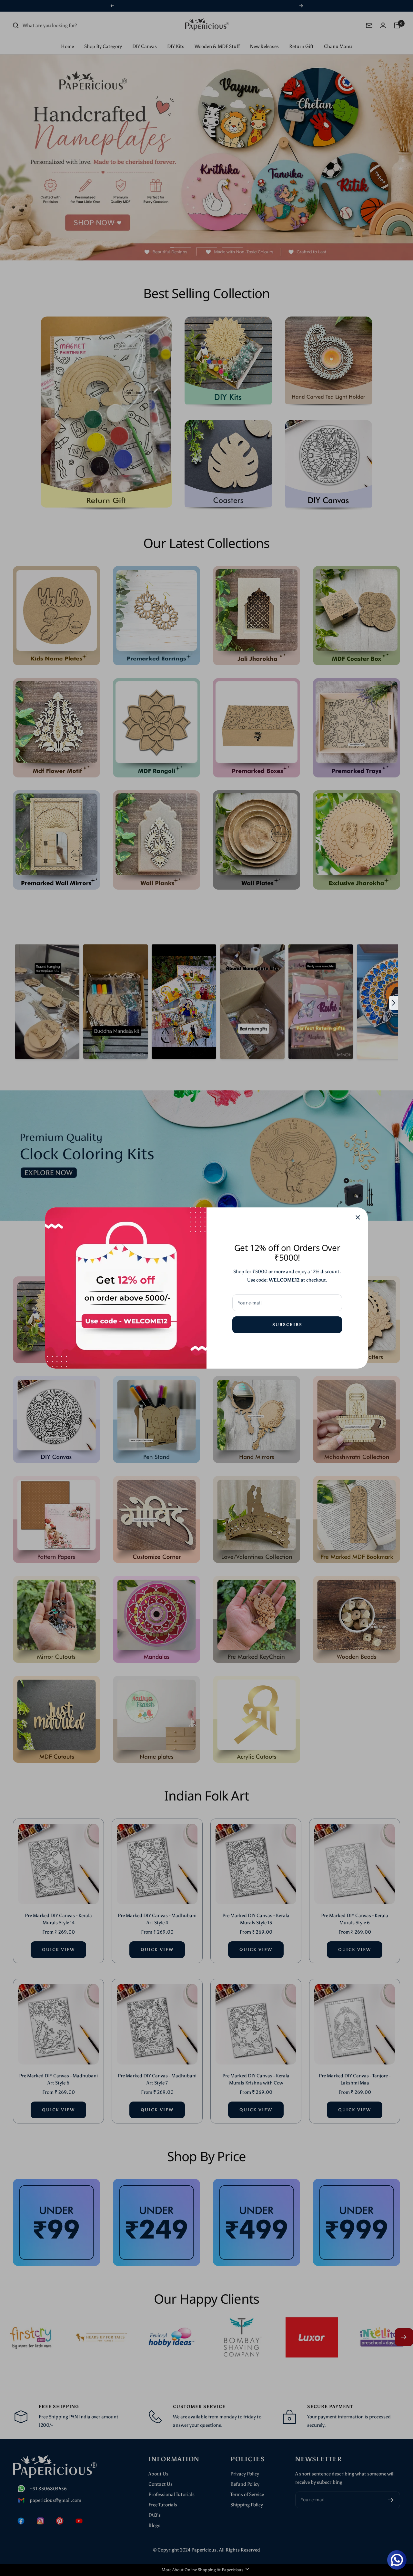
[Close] (358, 1217)
